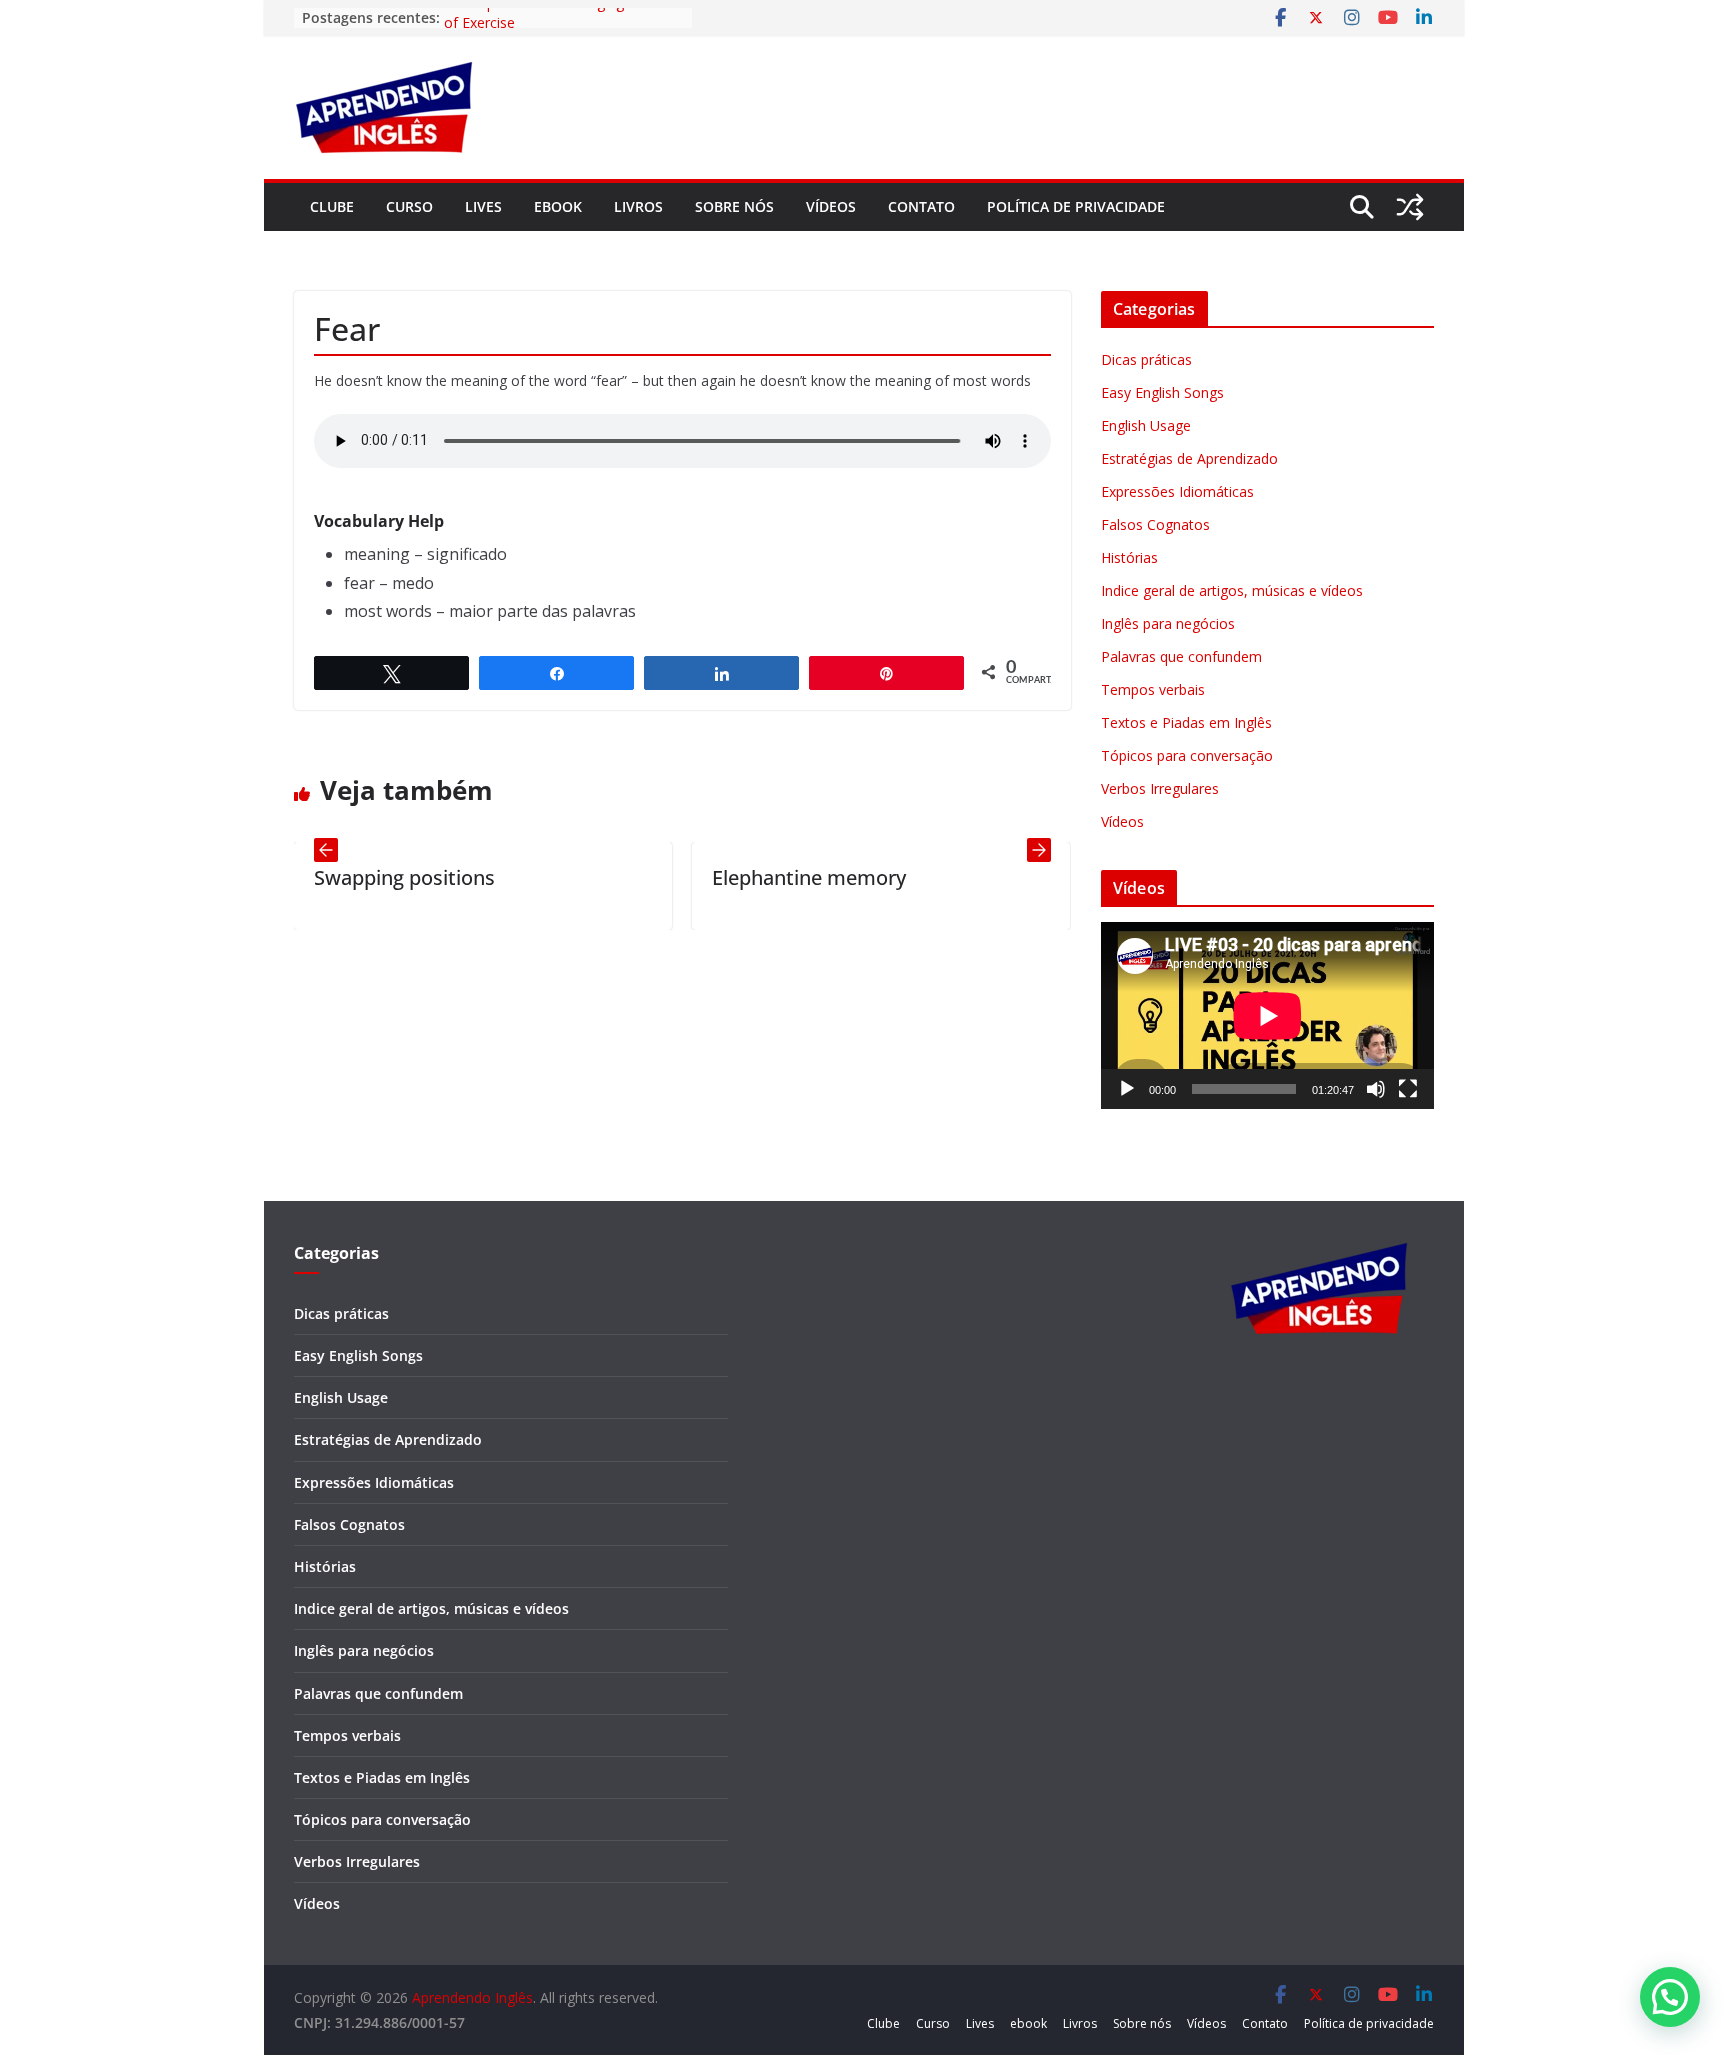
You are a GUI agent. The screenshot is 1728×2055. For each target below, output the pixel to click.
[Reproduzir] (1127, 1089)
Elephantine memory (731, 877)
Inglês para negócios (1168, 623)
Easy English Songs (1162, 392)
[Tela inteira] (1408, 1089)
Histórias (1129, 557)
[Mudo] (1376, 1089)
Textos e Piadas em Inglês (1186, 722)
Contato (921, 206)
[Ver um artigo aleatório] (1410, 207)
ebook (558, 206)
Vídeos (831, 206)
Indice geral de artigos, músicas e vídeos (1232, 590)
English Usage (1146, 425)
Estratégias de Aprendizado (1189, 458)
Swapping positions (326, 877)
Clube (332, 206)
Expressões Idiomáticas (1177, 491)
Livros (638, 206)
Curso (409, 206)
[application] (1267, 1015)
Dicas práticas (1146, 359)
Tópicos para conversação (1187, 755)
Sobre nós (734, 206)
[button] (1670, 1997)
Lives (483, 206)
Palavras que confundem (1181, 656)
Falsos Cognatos (1155, 524)
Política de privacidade (1076, 206)
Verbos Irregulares (1160, 788)
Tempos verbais (1153, 689)
